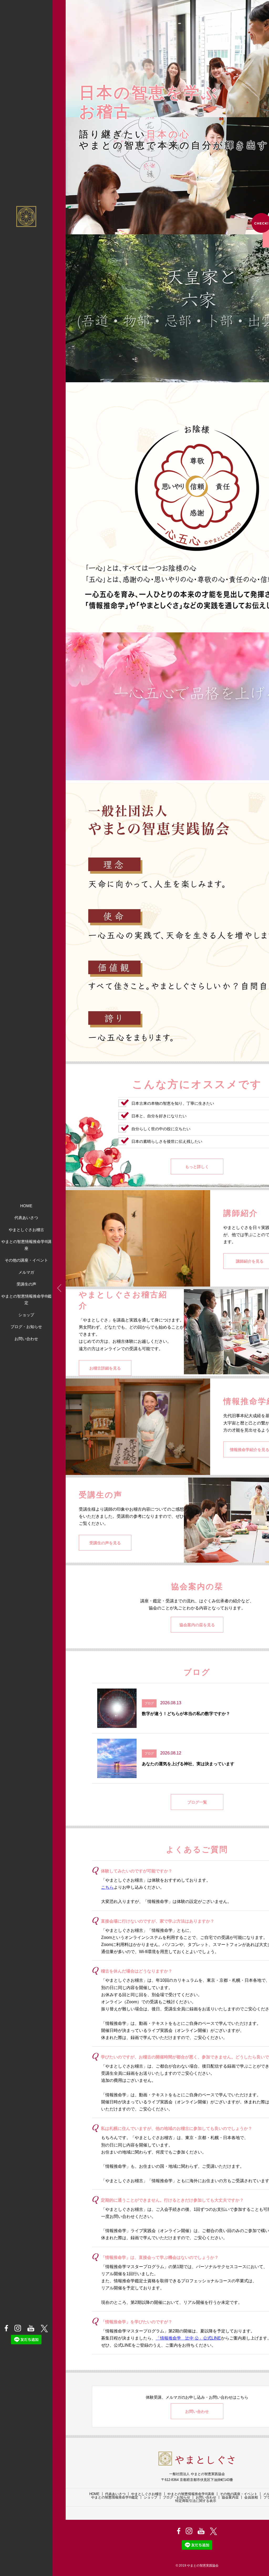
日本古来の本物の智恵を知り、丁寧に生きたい (173, 1103)
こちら (107, 1887)
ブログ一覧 (197, 1802)
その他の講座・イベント (26, 1260)
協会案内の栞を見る (197, 1625)
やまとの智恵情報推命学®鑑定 (26, 1300)
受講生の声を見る (105, 1543)
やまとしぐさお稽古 (26, 1230)
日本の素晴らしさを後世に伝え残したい (167, 1141)
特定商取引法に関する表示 (196, 2501)
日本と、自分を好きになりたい (159, 1116)
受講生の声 (26, 1284)
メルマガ (26, 1272)
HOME (26, 1206)
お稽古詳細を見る (105, 1368)
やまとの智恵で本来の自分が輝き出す (174, 145)
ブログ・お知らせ (26, 1327)
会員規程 (251, 2497)
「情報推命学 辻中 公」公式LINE (188, 2338)
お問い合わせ (26, 1339)
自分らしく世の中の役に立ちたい (161, 1129)
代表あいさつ (26, 1218)
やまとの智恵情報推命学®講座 (26, 1245)
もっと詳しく (197, 1167)
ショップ (26, 1315)
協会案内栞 (230, 2497)
